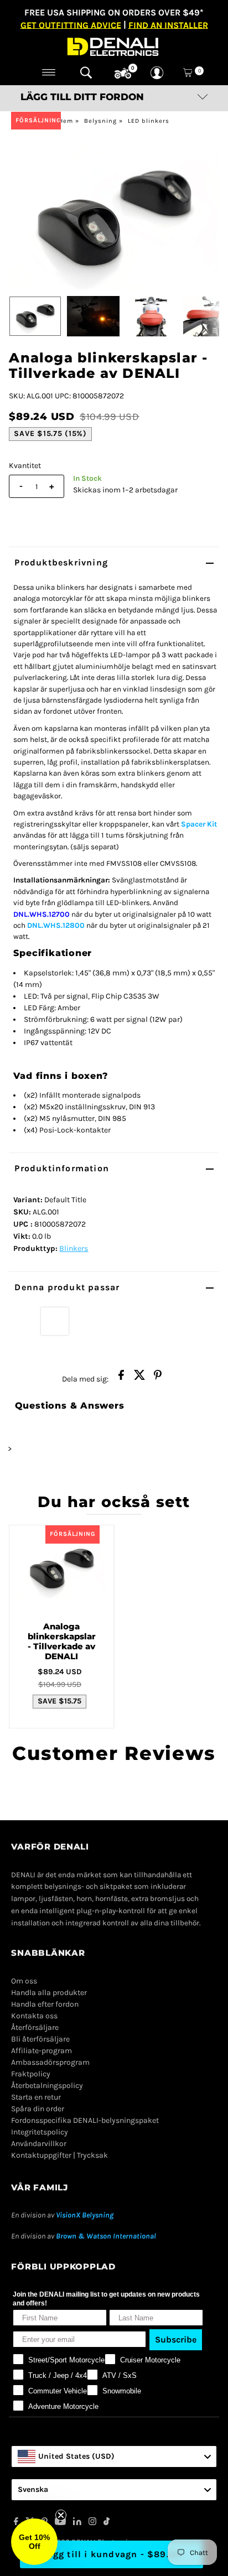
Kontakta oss (34, 2016)
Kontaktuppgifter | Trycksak (59, 2155)
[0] (123, 74)
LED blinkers (149, 121)
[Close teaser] (61, 2515)
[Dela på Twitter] (139, 1378)
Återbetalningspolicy (47, 2086)
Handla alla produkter (49, 1993)
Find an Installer (168, 25)
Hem (66, 121)
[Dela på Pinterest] (158, 1378)
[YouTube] (60, 2523)
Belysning (100, 121)
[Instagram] (92, 2523)
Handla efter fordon (45, 2004)
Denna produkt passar (67, 1287)
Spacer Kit (199, 824)
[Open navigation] (49, 72)
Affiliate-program (42, 2051)
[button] (34, 2542)
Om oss (24, 1981)
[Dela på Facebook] (121, 1378)
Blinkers (74, 1248)
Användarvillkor (39, 2144)
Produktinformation (62, 1168)
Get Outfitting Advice (71, 25)
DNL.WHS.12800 (56, 925)
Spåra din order (38, 2109)
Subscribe (176, 2339)
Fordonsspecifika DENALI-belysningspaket (85, 2120)
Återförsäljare (35, 2027)
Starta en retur (36, 2097)
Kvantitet (25, 466)
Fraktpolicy (31, 2074)
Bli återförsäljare (40, 2039)
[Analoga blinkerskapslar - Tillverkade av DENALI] (61, 1569)
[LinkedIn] (77, 2523)
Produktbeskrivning (61, 562)
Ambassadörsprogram (50, 2062)
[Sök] (86, 72)
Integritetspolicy (40, 2132)
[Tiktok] (107, 2523)
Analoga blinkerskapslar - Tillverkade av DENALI (62, 1641)
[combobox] (114, 2456)
